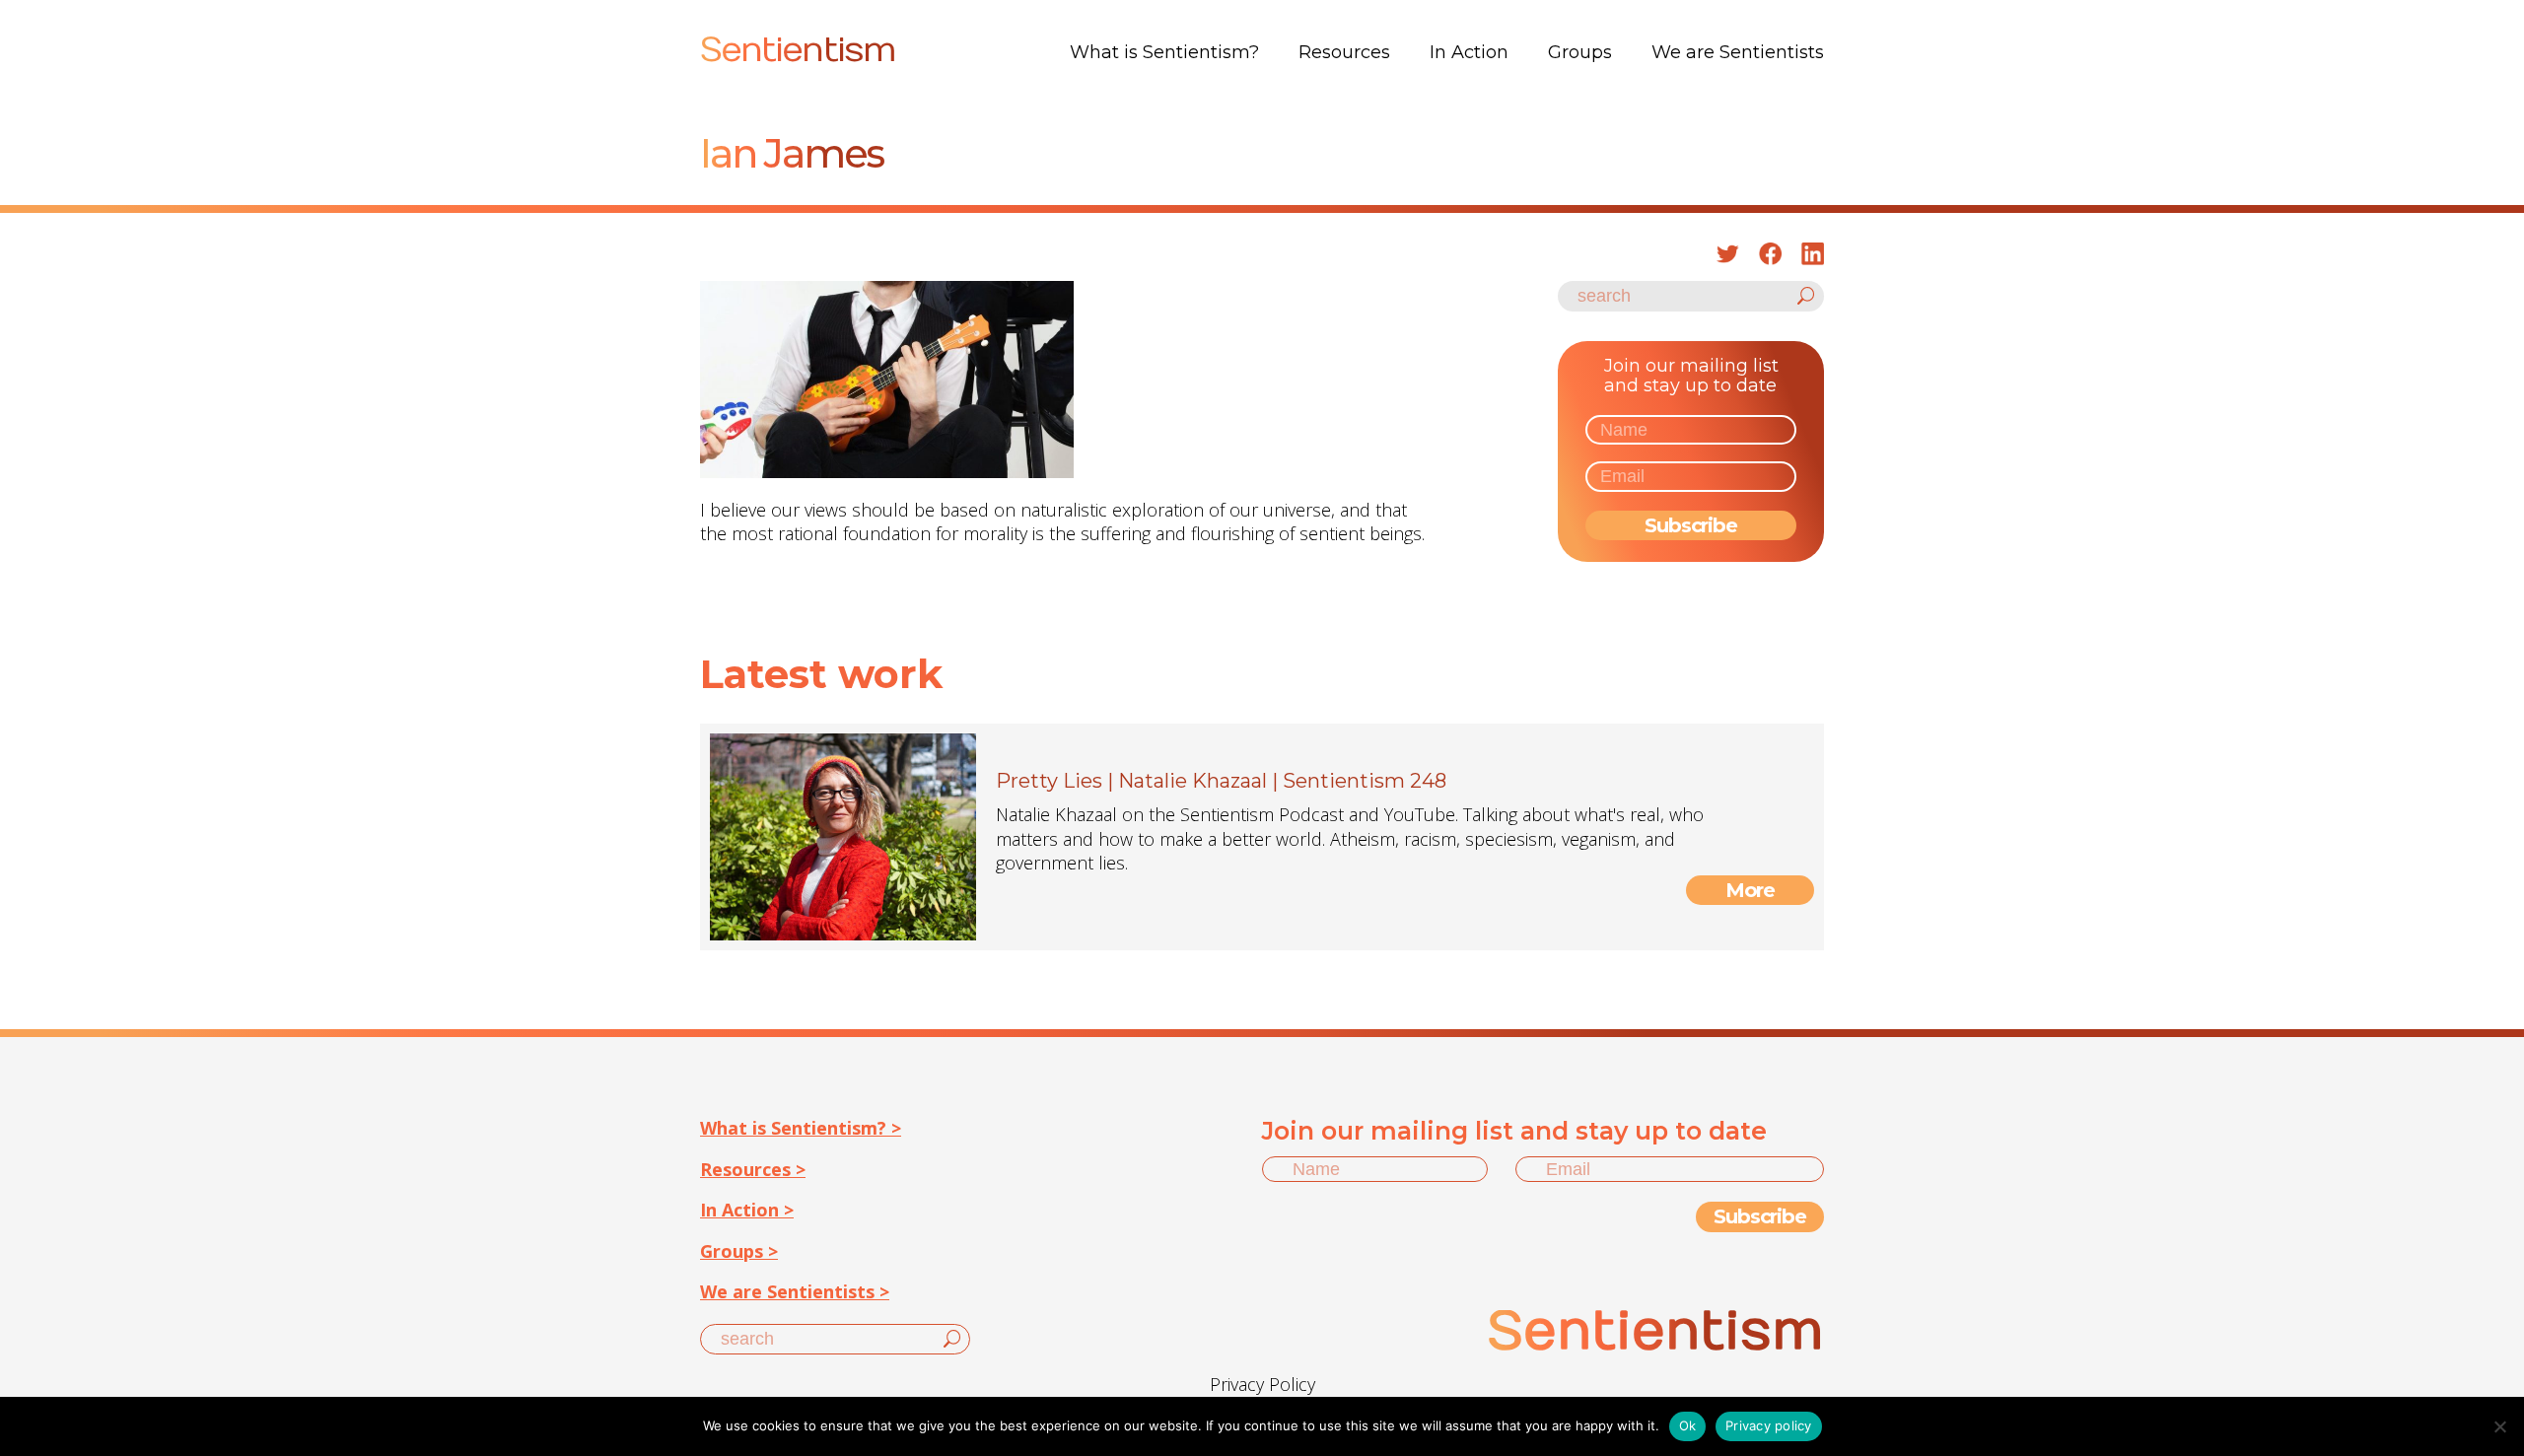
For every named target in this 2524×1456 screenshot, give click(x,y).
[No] (2499, 1426)
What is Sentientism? (1164, 52)
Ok (1688, 1425)
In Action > (747, 1210)
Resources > (753, 1169)
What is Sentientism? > (801, 1128)
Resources (1344, 52)
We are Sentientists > (795, 1291)
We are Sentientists (1738, 52)
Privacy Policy (1262, 1384)
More (1751, 890)
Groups (1580, 52)
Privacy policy (1769, 1425)
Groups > (739, 1251)
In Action (1469, 52)
